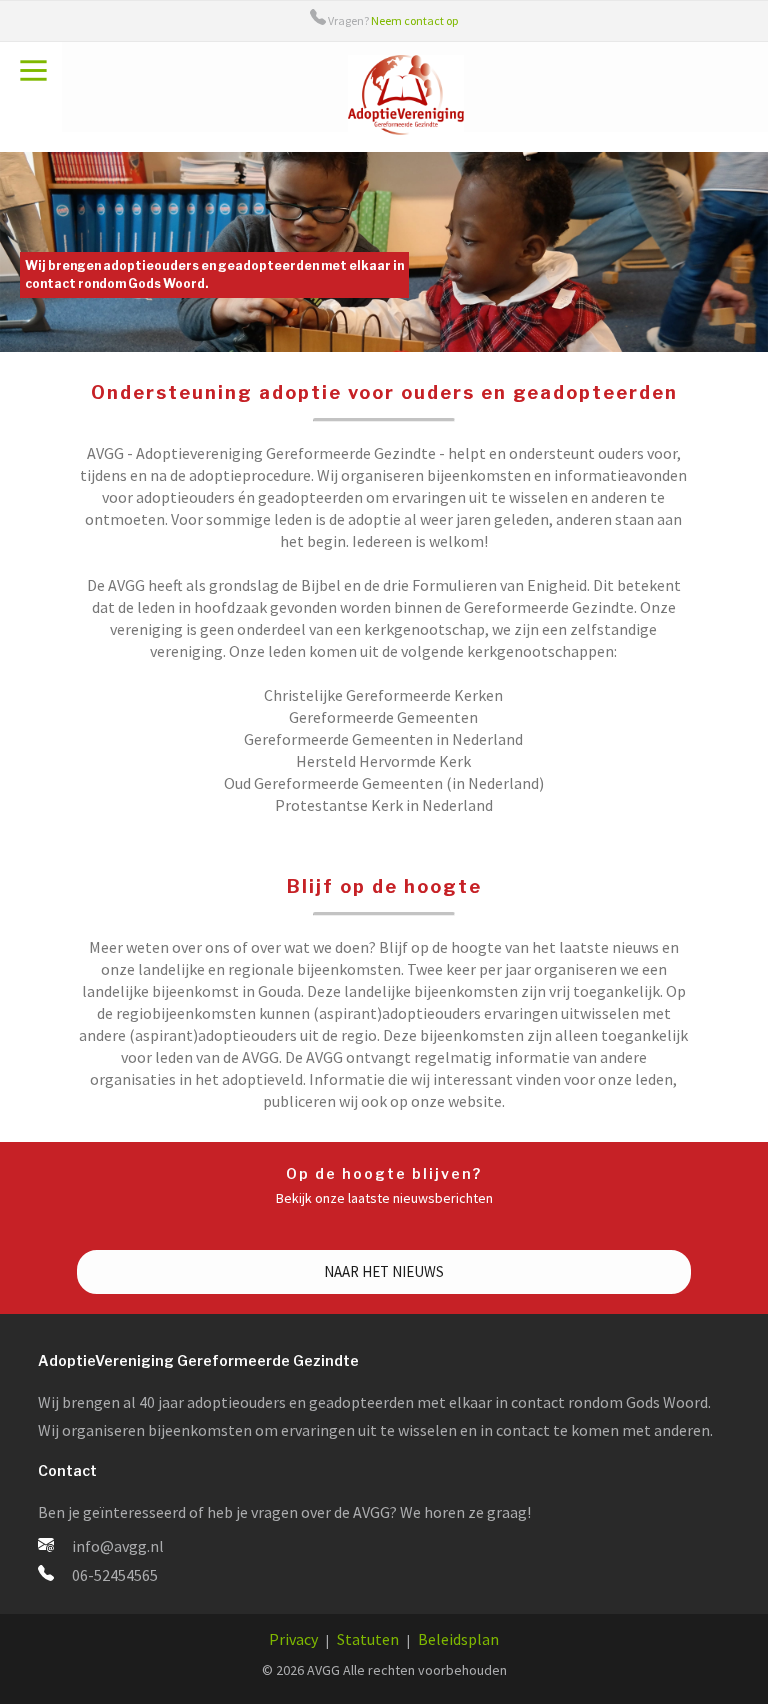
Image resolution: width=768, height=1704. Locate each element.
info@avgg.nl (118, 1546)
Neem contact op (414, 20)
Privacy (293, 1639)
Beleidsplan (458, 1639)
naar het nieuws (384, 1271)
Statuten (368, 1639)
